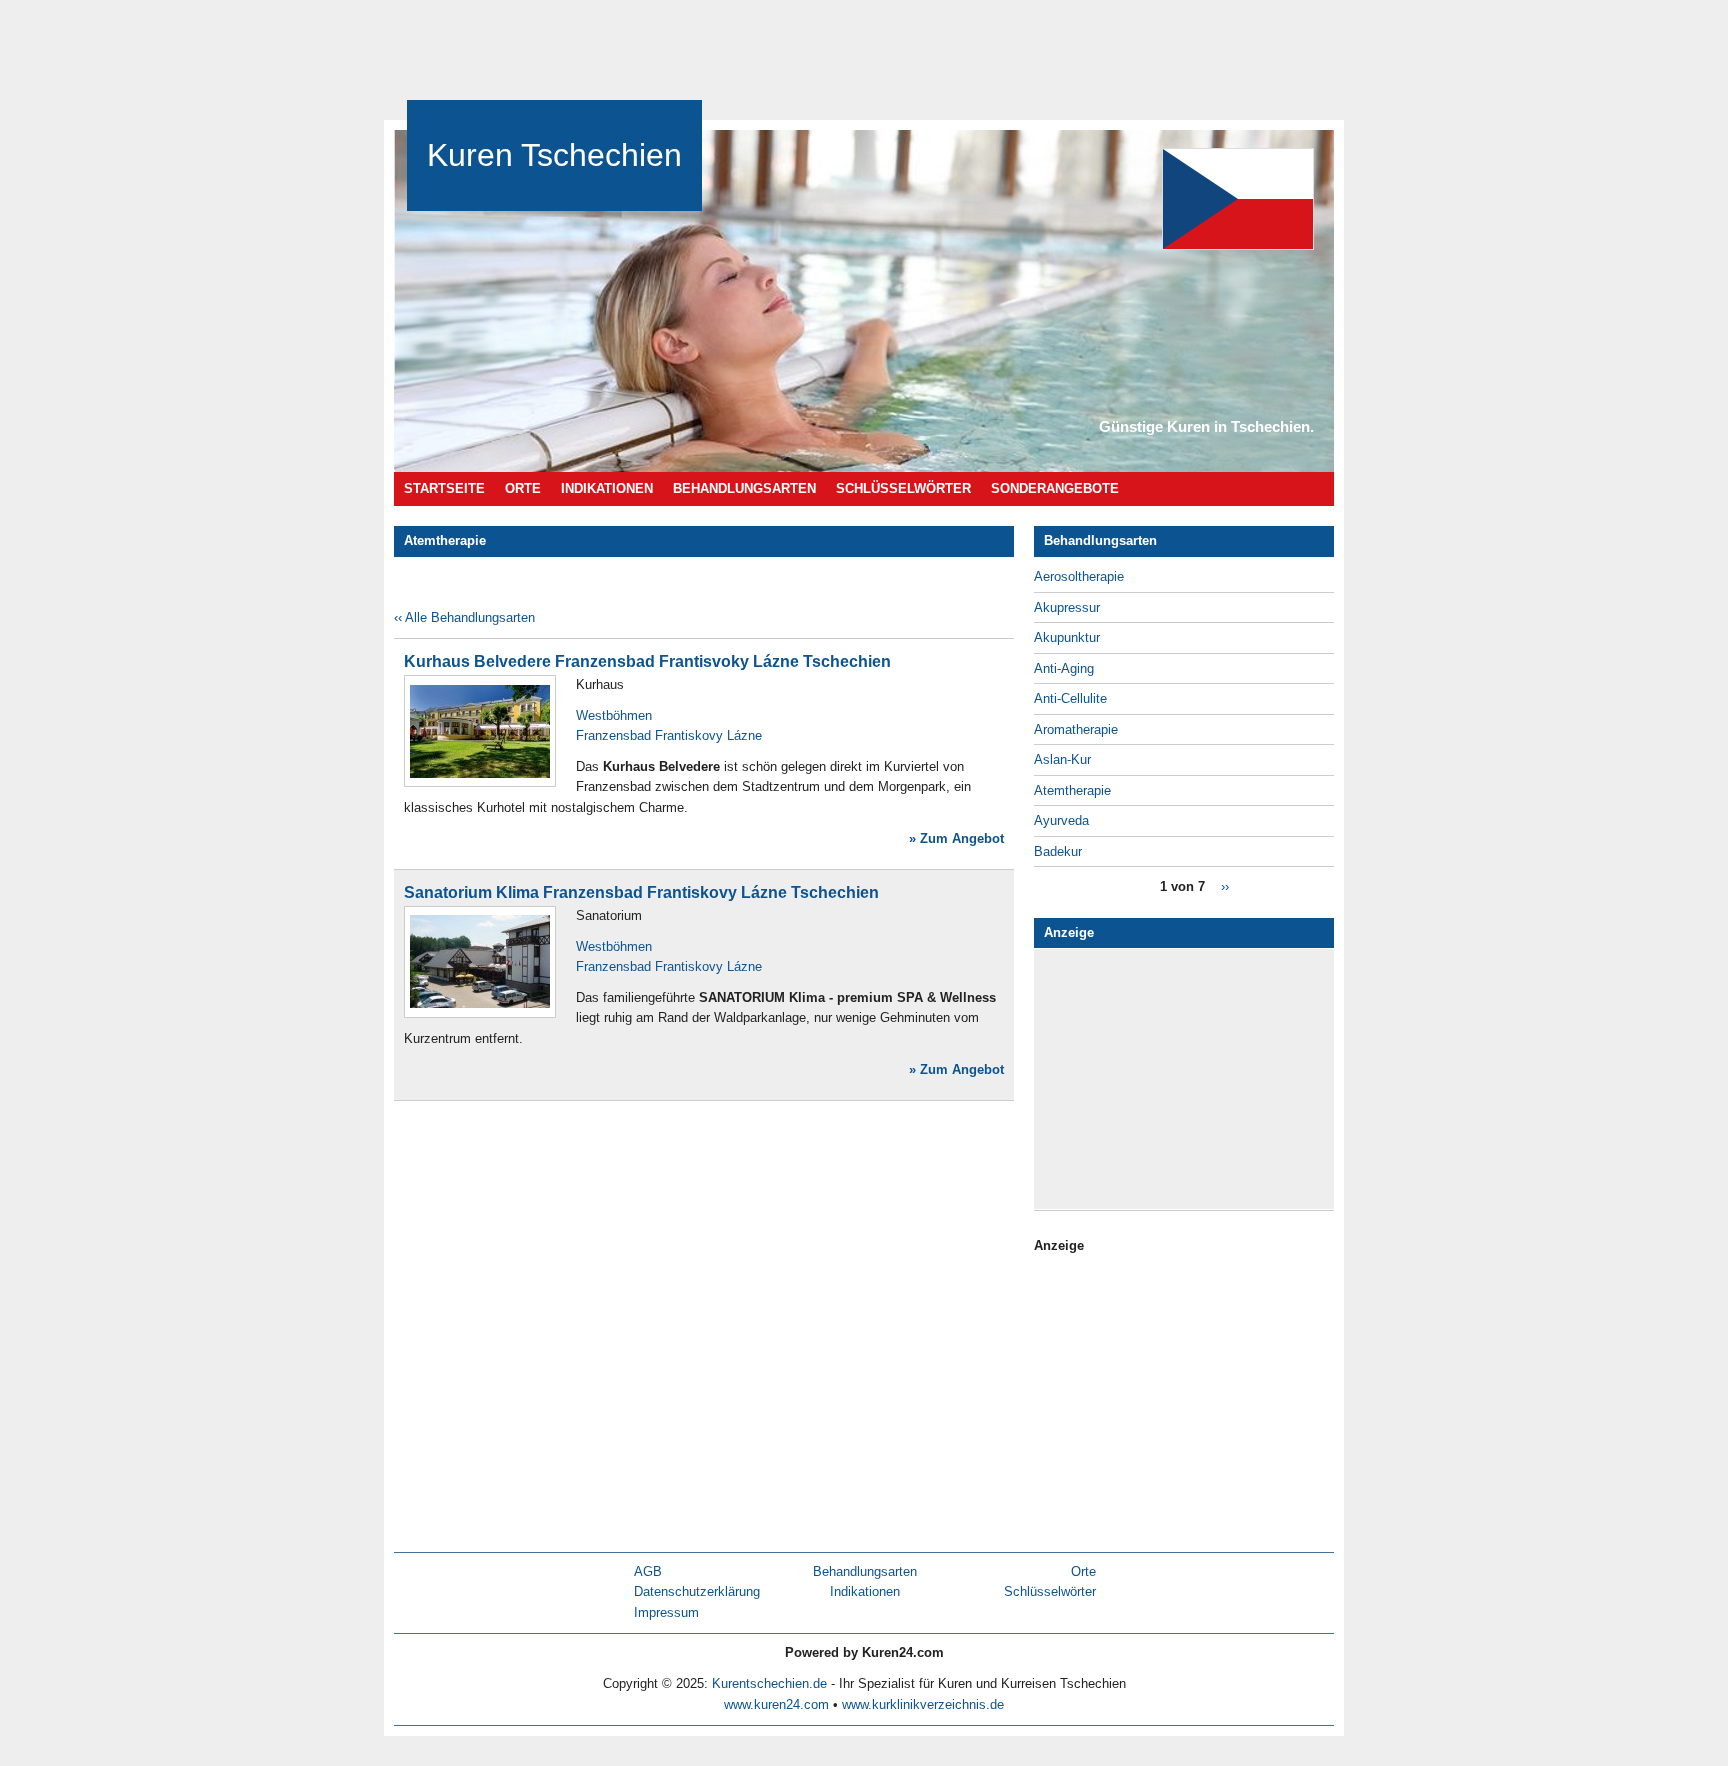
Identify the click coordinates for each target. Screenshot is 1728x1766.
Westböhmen (614, 715)
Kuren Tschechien (554, 155)
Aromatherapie (1076, 729)
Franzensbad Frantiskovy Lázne (669, 735)
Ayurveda (1061, 820)
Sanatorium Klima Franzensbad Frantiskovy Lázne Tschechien (641, 892)
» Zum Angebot (956, 838)
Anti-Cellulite (1070, 698)
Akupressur (1067, 607)
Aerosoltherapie (1079, 576)
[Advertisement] (1194, 1079)
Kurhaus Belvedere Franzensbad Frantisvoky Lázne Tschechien (647, 661)
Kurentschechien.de (769, 1683)
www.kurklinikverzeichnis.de (923, 1704)
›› (1225, 886)
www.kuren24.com (776, 1704)
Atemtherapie (1072, 790)
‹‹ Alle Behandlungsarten (464, 617)
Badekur (1058, 851)
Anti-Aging (1064, 668)
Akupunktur (1067, 637)
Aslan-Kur (1062, 759)
